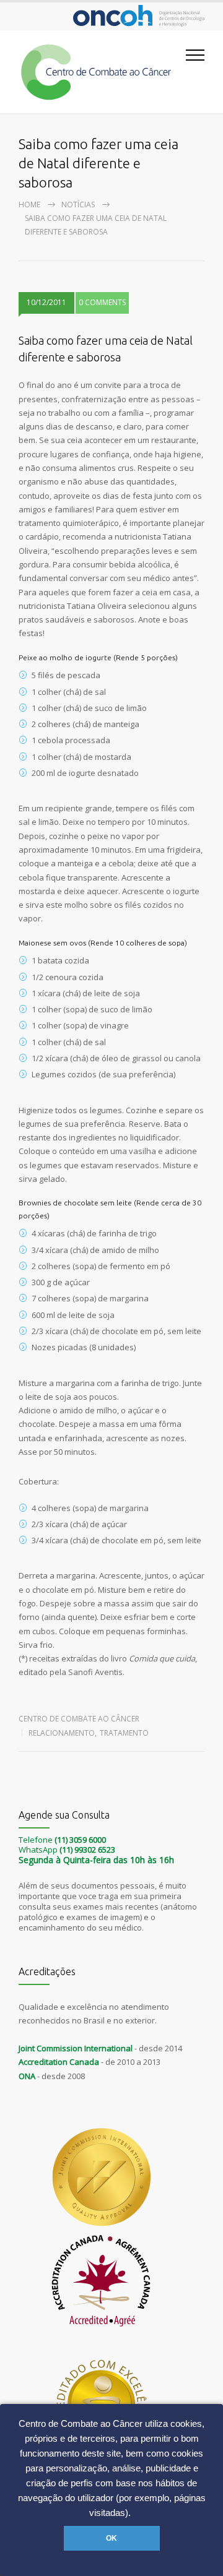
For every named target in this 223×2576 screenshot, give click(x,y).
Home (29, 205)
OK (111, 2538)
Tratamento (124, 1733)
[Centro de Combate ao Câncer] (102, 72)
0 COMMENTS (102, 302)
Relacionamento (62, 1733)
